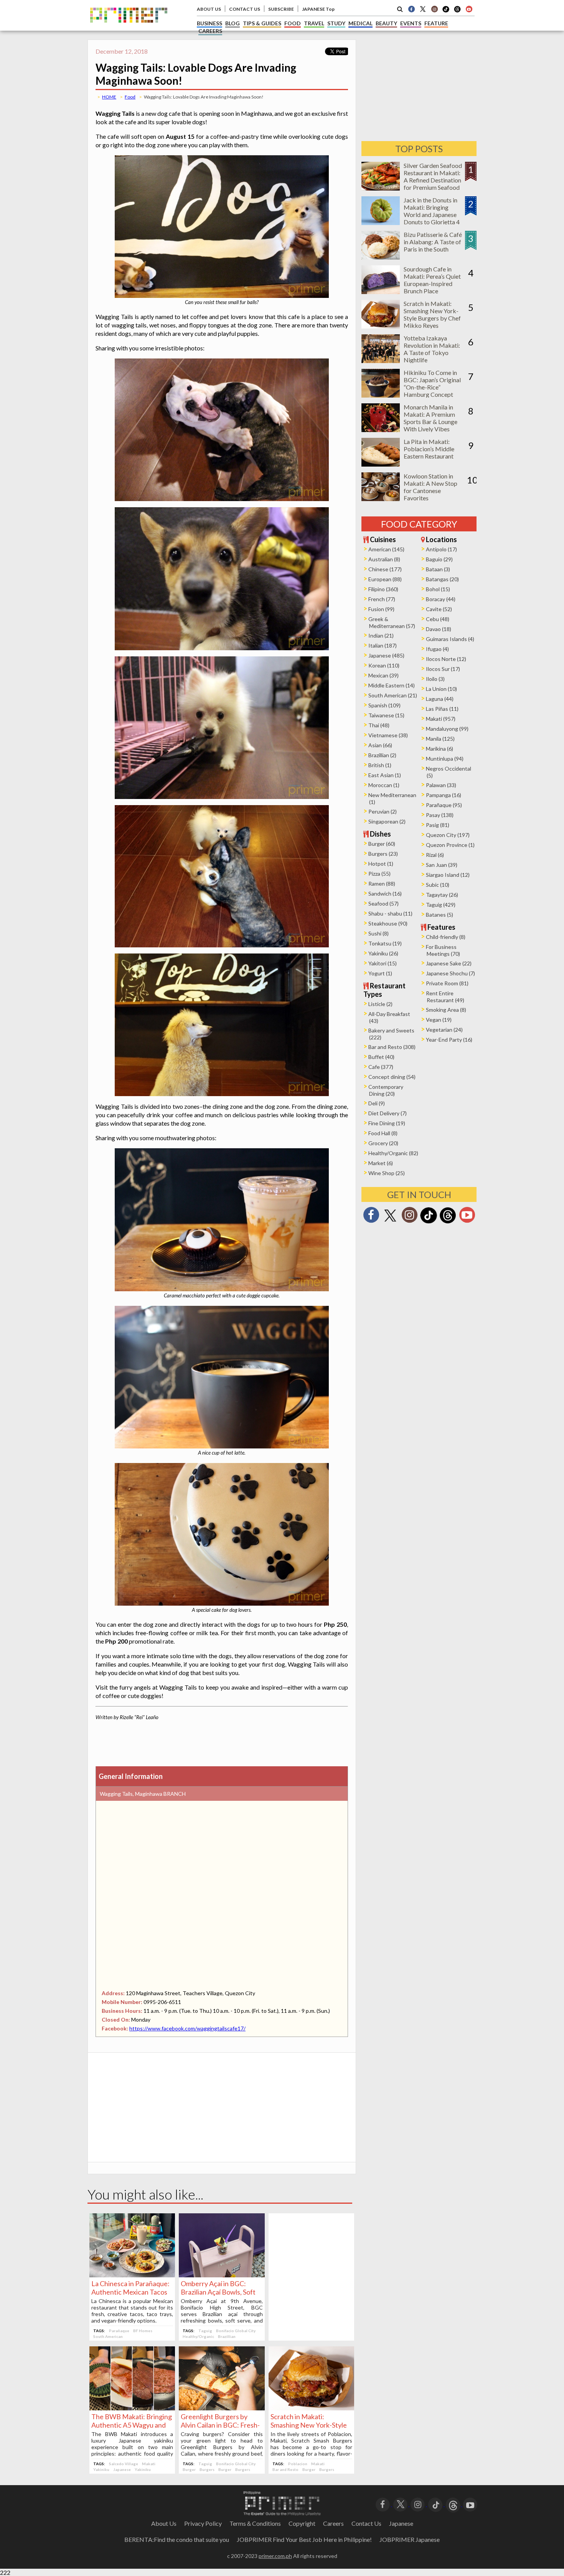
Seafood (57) (383, 903)
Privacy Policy (203, 2523)
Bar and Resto (285, 2469)
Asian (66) (380, 745)
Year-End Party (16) (449, 1040)
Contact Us (366, 2523)
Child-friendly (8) (446, 937)
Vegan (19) (439, 1020)
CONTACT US (245, 9)
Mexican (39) (383, 675)
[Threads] (448, 1222)
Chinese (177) (385, 569)
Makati (149, 2464)
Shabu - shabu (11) (390, 913)
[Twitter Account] (423, 9)
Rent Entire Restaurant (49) (445, 997)
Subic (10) (438, 885)
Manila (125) (440, 739)
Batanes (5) (439, 915)
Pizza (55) (379, 874)
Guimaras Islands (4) (450, 639)
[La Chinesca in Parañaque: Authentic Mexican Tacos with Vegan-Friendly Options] (132, 2275)
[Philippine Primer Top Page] (129, 28)
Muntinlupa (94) (445, 759)
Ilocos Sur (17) (443, 669)
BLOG (233, 23)
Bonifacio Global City (236, 2331)
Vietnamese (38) (388, 735)
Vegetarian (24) (444, 1030)
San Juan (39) (442, 865)
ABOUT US (209, 9)
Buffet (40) (381, 1057)
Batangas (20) (442, 579)
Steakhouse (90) (388, 923)
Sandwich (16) (385, 893)
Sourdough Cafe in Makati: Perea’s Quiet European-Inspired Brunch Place (432, 280)
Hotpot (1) (381, 864)
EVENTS (411, 23)
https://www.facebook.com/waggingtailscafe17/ (187, 2028)
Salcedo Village (124, 2464)
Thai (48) (379, 725)
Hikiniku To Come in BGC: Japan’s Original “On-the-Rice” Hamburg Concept (432, 383)
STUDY (336, 23)
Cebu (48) (438, 619)
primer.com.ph (275, 2556)
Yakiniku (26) (383, 953)
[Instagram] (434, 9)
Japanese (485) (386, 655)
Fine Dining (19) (387, 1123)
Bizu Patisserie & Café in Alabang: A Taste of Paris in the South (433, 242)
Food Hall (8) (383, 1133)
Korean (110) (384, 665)
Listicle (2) (380, 1004)
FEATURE (436, 23)
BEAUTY (386, 23)
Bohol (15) (438, 589)
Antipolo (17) (441, 549)
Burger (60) (382, 844)
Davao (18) (439, 629)
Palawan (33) (441, 785)
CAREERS (210, 31)
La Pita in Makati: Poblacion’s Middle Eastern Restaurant (429, 449)
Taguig (205, 2331)
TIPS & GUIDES (262, 23)
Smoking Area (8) (446, 1010)
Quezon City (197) (448, 835)
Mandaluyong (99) (447, 729)
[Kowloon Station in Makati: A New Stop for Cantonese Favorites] (381, 499)
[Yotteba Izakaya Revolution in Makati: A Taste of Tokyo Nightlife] (381, 361)
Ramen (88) (382, 884)
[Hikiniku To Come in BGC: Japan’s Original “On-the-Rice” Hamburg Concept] (381, 395)
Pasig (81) (438, 825)
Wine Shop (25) (387, 1173)
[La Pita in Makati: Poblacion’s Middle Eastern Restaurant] (381, 464)
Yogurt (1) (380, 973)
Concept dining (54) (392, 1077)
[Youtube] (469, 9)
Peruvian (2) (383, 811)
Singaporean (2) (387, 821)
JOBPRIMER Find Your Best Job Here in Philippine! (304, 2539)
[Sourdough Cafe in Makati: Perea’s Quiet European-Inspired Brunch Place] (381, 292)
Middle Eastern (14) (392, 685)
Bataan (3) (438, 569)
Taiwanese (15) (386, 715)
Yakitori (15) (383, 963)
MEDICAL (360, 23)
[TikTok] (446, 12)
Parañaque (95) (444, 805)
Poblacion (298, 2464)
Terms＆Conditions (255, 2523)
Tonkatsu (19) (385, 943)
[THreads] (457, 12)
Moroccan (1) (384, 785)
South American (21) (393, 695)
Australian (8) (384, 559)
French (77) (382, 599)
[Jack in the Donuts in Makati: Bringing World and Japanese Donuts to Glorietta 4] (381, 223)
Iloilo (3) (435, 679)
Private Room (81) (447, 983)
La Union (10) (441, 689)
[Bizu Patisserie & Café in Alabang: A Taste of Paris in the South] (381, 257)
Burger (189, 2469)
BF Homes (143, 2331)
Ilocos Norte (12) (446, 659)
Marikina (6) (439, 749)
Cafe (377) (381, 1067)
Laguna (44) (440, 699)
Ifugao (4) (437, 649)
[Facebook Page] (411, 9)
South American (108, 2336)
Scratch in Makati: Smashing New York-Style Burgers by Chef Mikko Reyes (432, 314)
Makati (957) (441, 719)
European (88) (385, 579)
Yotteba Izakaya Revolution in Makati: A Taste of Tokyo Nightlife (432, 349)
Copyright (302, 2523)
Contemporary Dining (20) (386, 1090)
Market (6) (381, 1163)
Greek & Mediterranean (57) (392, 622)
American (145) (386, 549)
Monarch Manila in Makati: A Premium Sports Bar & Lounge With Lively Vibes (430, 418)
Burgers (207, 2469)
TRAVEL (314, 23)
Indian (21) (381, 635)
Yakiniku (101, 2469)
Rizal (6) (435, 855)
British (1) (380, 765)
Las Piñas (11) (442, 709)
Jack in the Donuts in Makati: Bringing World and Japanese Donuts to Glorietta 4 (432, 211)
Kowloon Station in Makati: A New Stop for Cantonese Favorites (430, 487)
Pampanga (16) (444, 795)
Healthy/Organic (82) (393, 1153)
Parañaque (119, 2331)
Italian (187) (383, 645)
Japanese (122, 2469)
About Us (164, 2523)
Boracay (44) (441, 599)
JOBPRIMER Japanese (410, 2539)
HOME (109, 97)
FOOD (293, 23)
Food (130, 97)
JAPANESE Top (318, 9)
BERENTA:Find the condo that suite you (177, 2539)
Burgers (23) (383, 854)
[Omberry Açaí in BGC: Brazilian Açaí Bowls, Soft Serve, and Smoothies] (222, 2275)
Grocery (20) (383, 1143)
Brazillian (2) (382, 755)
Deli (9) (377, 1103)
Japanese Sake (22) (449, 963)
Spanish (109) (384, 705)
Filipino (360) (383, 589)
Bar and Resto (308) (392, 1047)
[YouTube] (470, 2504)
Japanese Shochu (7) (450, 973)
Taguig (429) (441, 905)
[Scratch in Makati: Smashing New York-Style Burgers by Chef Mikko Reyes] (311, 2408)
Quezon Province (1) (450, 845)
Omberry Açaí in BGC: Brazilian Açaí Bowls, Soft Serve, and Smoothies (218, 2292)
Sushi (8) (378, 933)
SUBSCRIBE (281, 9)
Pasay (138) (440, 815)
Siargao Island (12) (448, 875)
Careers (333, 2523)
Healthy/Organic (198, 2336)
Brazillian (227, 2336)
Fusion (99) (381, 609)
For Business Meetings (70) (443, 950)
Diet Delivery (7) (388, 1113)
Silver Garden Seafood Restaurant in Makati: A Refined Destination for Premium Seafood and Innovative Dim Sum (433, 184)
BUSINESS (209, 23)
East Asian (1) (385, 775)
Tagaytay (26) (442, 895)
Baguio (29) (439, 559)
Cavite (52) (439, 609)
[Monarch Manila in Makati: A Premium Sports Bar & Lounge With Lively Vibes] (381, 430)
